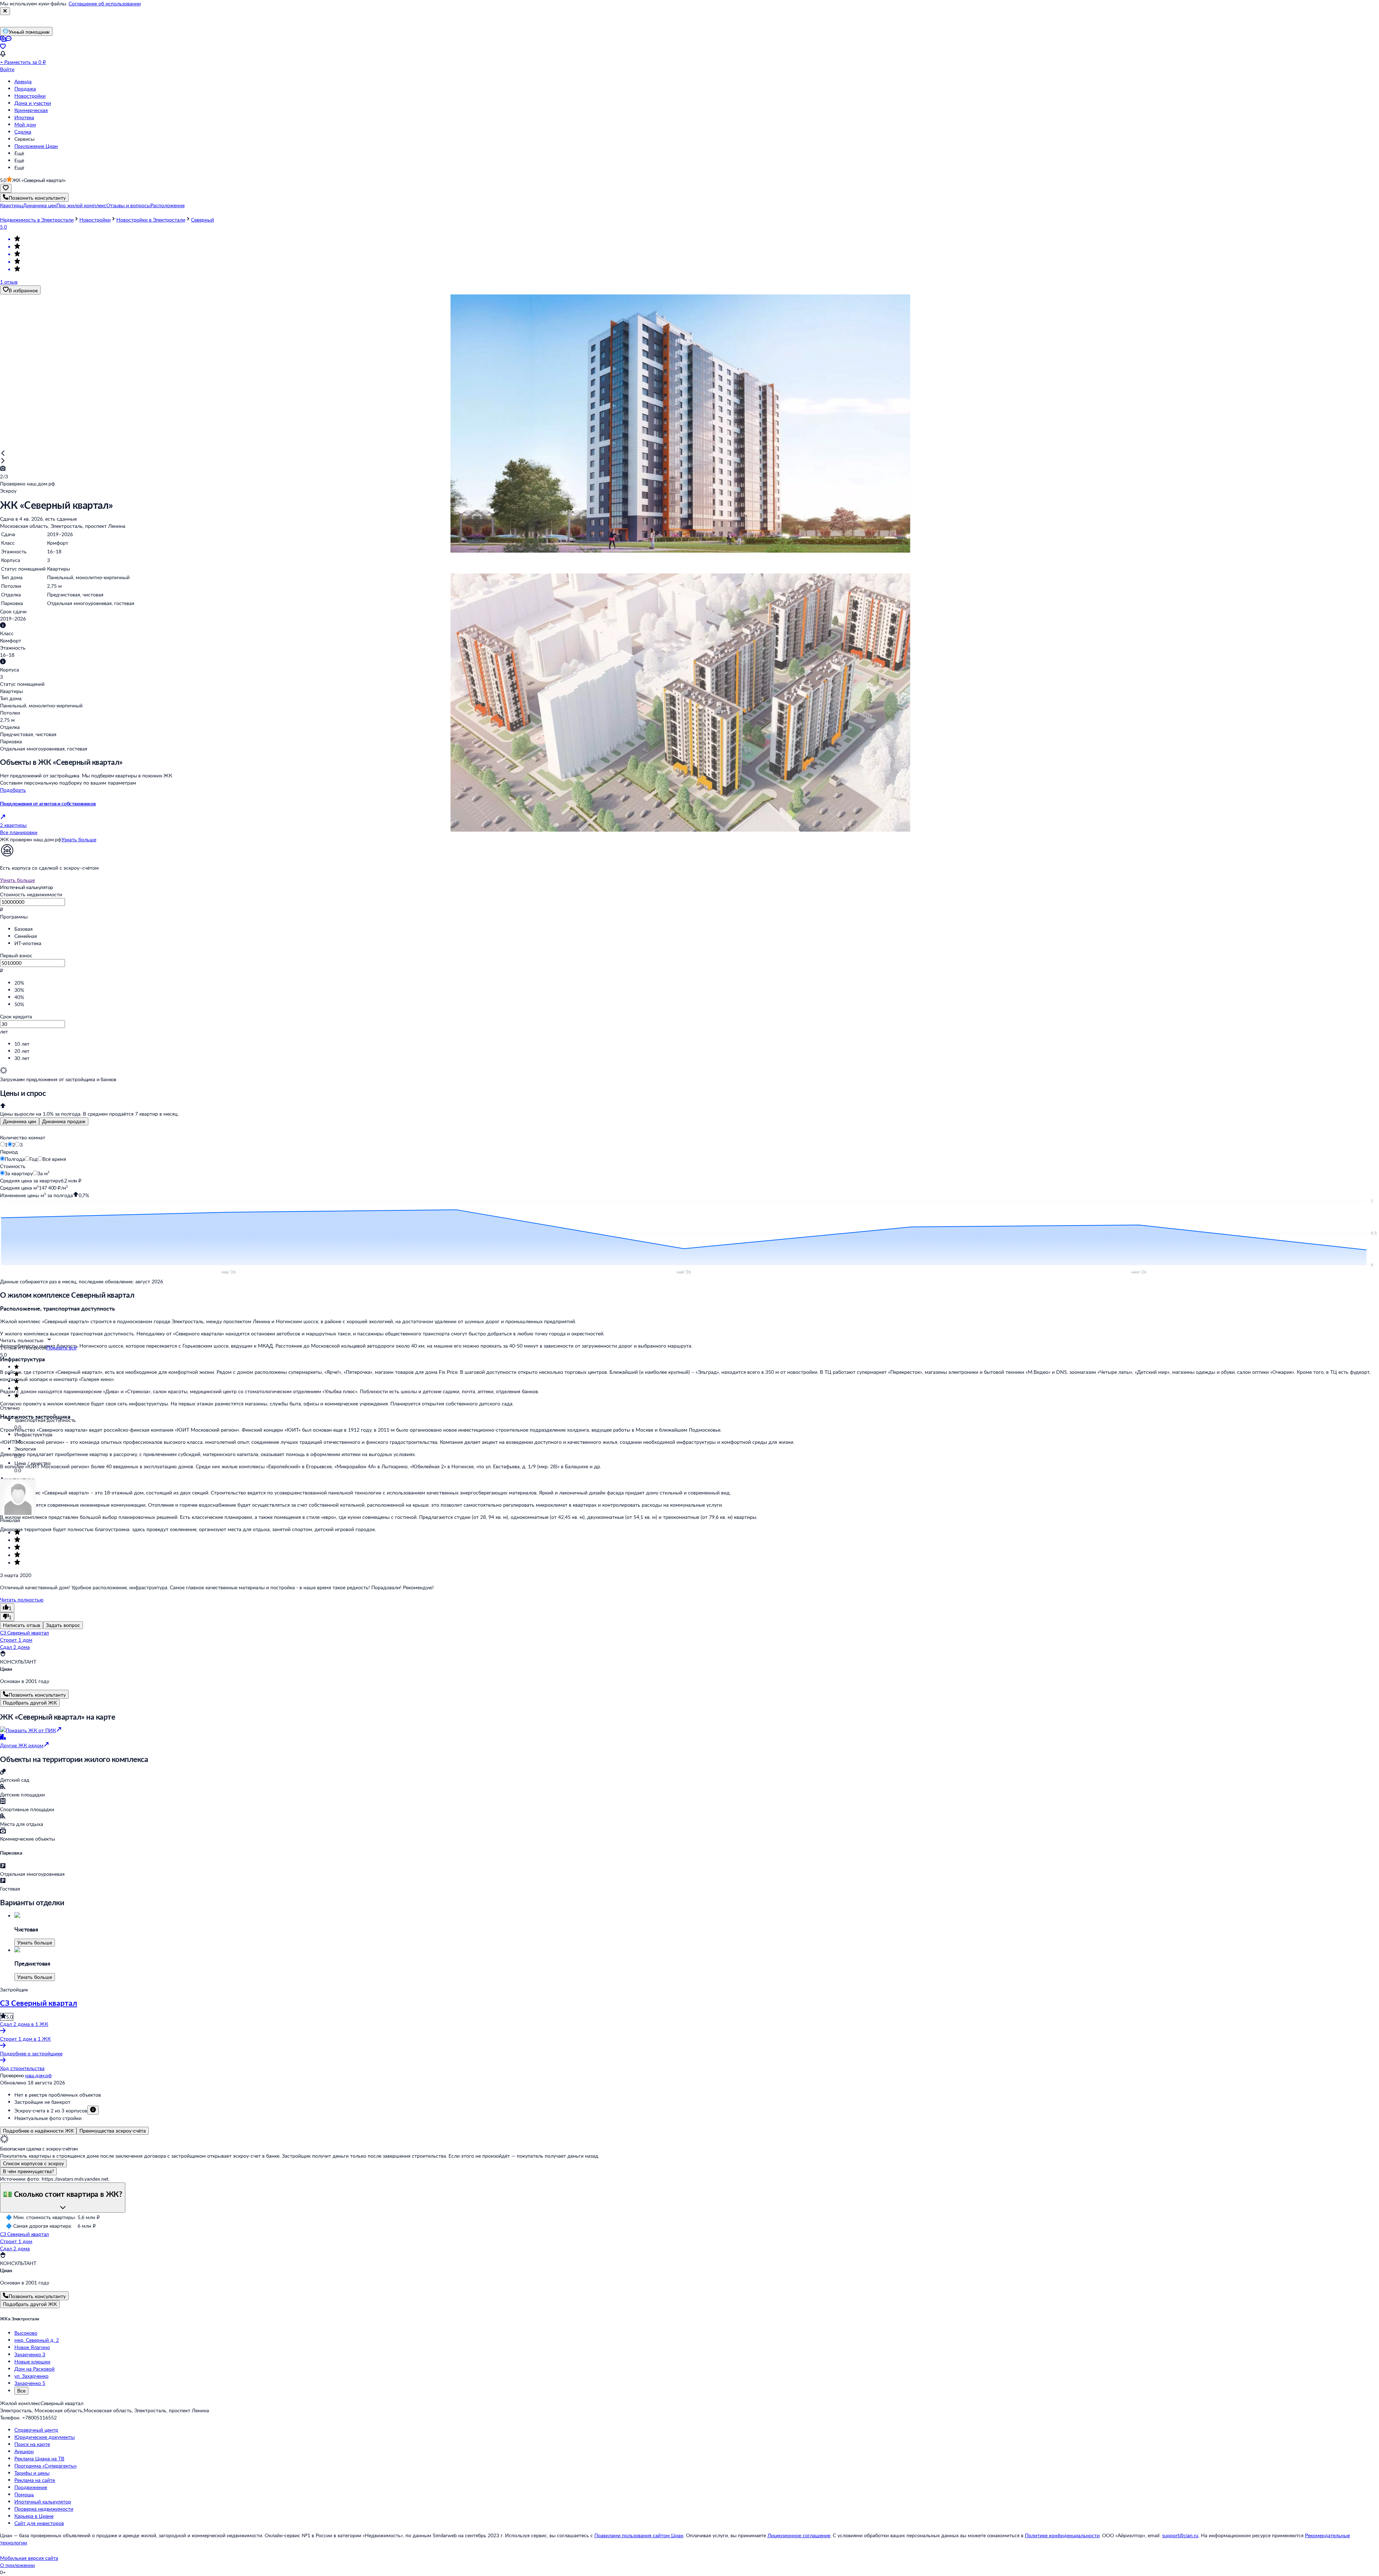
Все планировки (19, 832)
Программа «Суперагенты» (46, 2466)
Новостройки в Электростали (151, 220)
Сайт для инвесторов (39, 2523)
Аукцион (24, 2451)
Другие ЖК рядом (22, 1745)
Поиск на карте (32, 2444)
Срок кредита (16, 1016)
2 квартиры (13, 825)
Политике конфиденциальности (1062, 2535)
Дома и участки (33, 103)
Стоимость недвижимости (31, 894)
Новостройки (30, 96)
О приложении (17, 2565)
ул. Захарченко (31, 2376)
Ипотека (24, 117)
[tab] (20, 1121)
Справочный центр (36, 2430)
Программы (14, 917)
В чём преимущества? (28, 2171)
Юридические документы (45, 2437)
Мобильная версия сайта (29, 2558)
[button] (11, 205)
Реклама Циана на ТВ (39, 2458)
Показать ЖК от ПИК (31, 1730)
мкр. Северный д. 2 (37, 2340)
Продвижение (31, 2487)
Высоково (26, 2333)
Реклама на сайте (35, 2480)
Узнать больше (79, 839)
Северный (203, 220)
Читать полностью (22, 1599)
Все (21, 2391)
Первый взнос (16, 955)
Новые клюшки (32, 2361)
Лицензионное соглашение (799, 2535)
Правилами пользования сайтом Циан (639, 2535)
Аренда (23, 81)
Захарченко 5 (30, 2383)
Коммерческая (31, 110)
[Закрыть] (5, 11)
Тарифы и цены (32, 2473)
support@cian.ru (1180, 2535)
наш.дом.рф (38, 2075)
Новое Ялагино (32, 2347)
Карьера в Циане (34, 2516)
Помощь (24, 2494)
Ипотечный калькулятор (43, 2501)
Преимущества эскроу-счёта (113, 2131)
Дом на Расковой (34, 2369)
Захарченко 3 (30, 2354)
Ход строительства (22, 2068)
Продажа (25, 89)
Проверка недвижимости (44, 2509)
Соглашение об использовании (105, 3)
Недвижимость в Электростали (37, 220)
